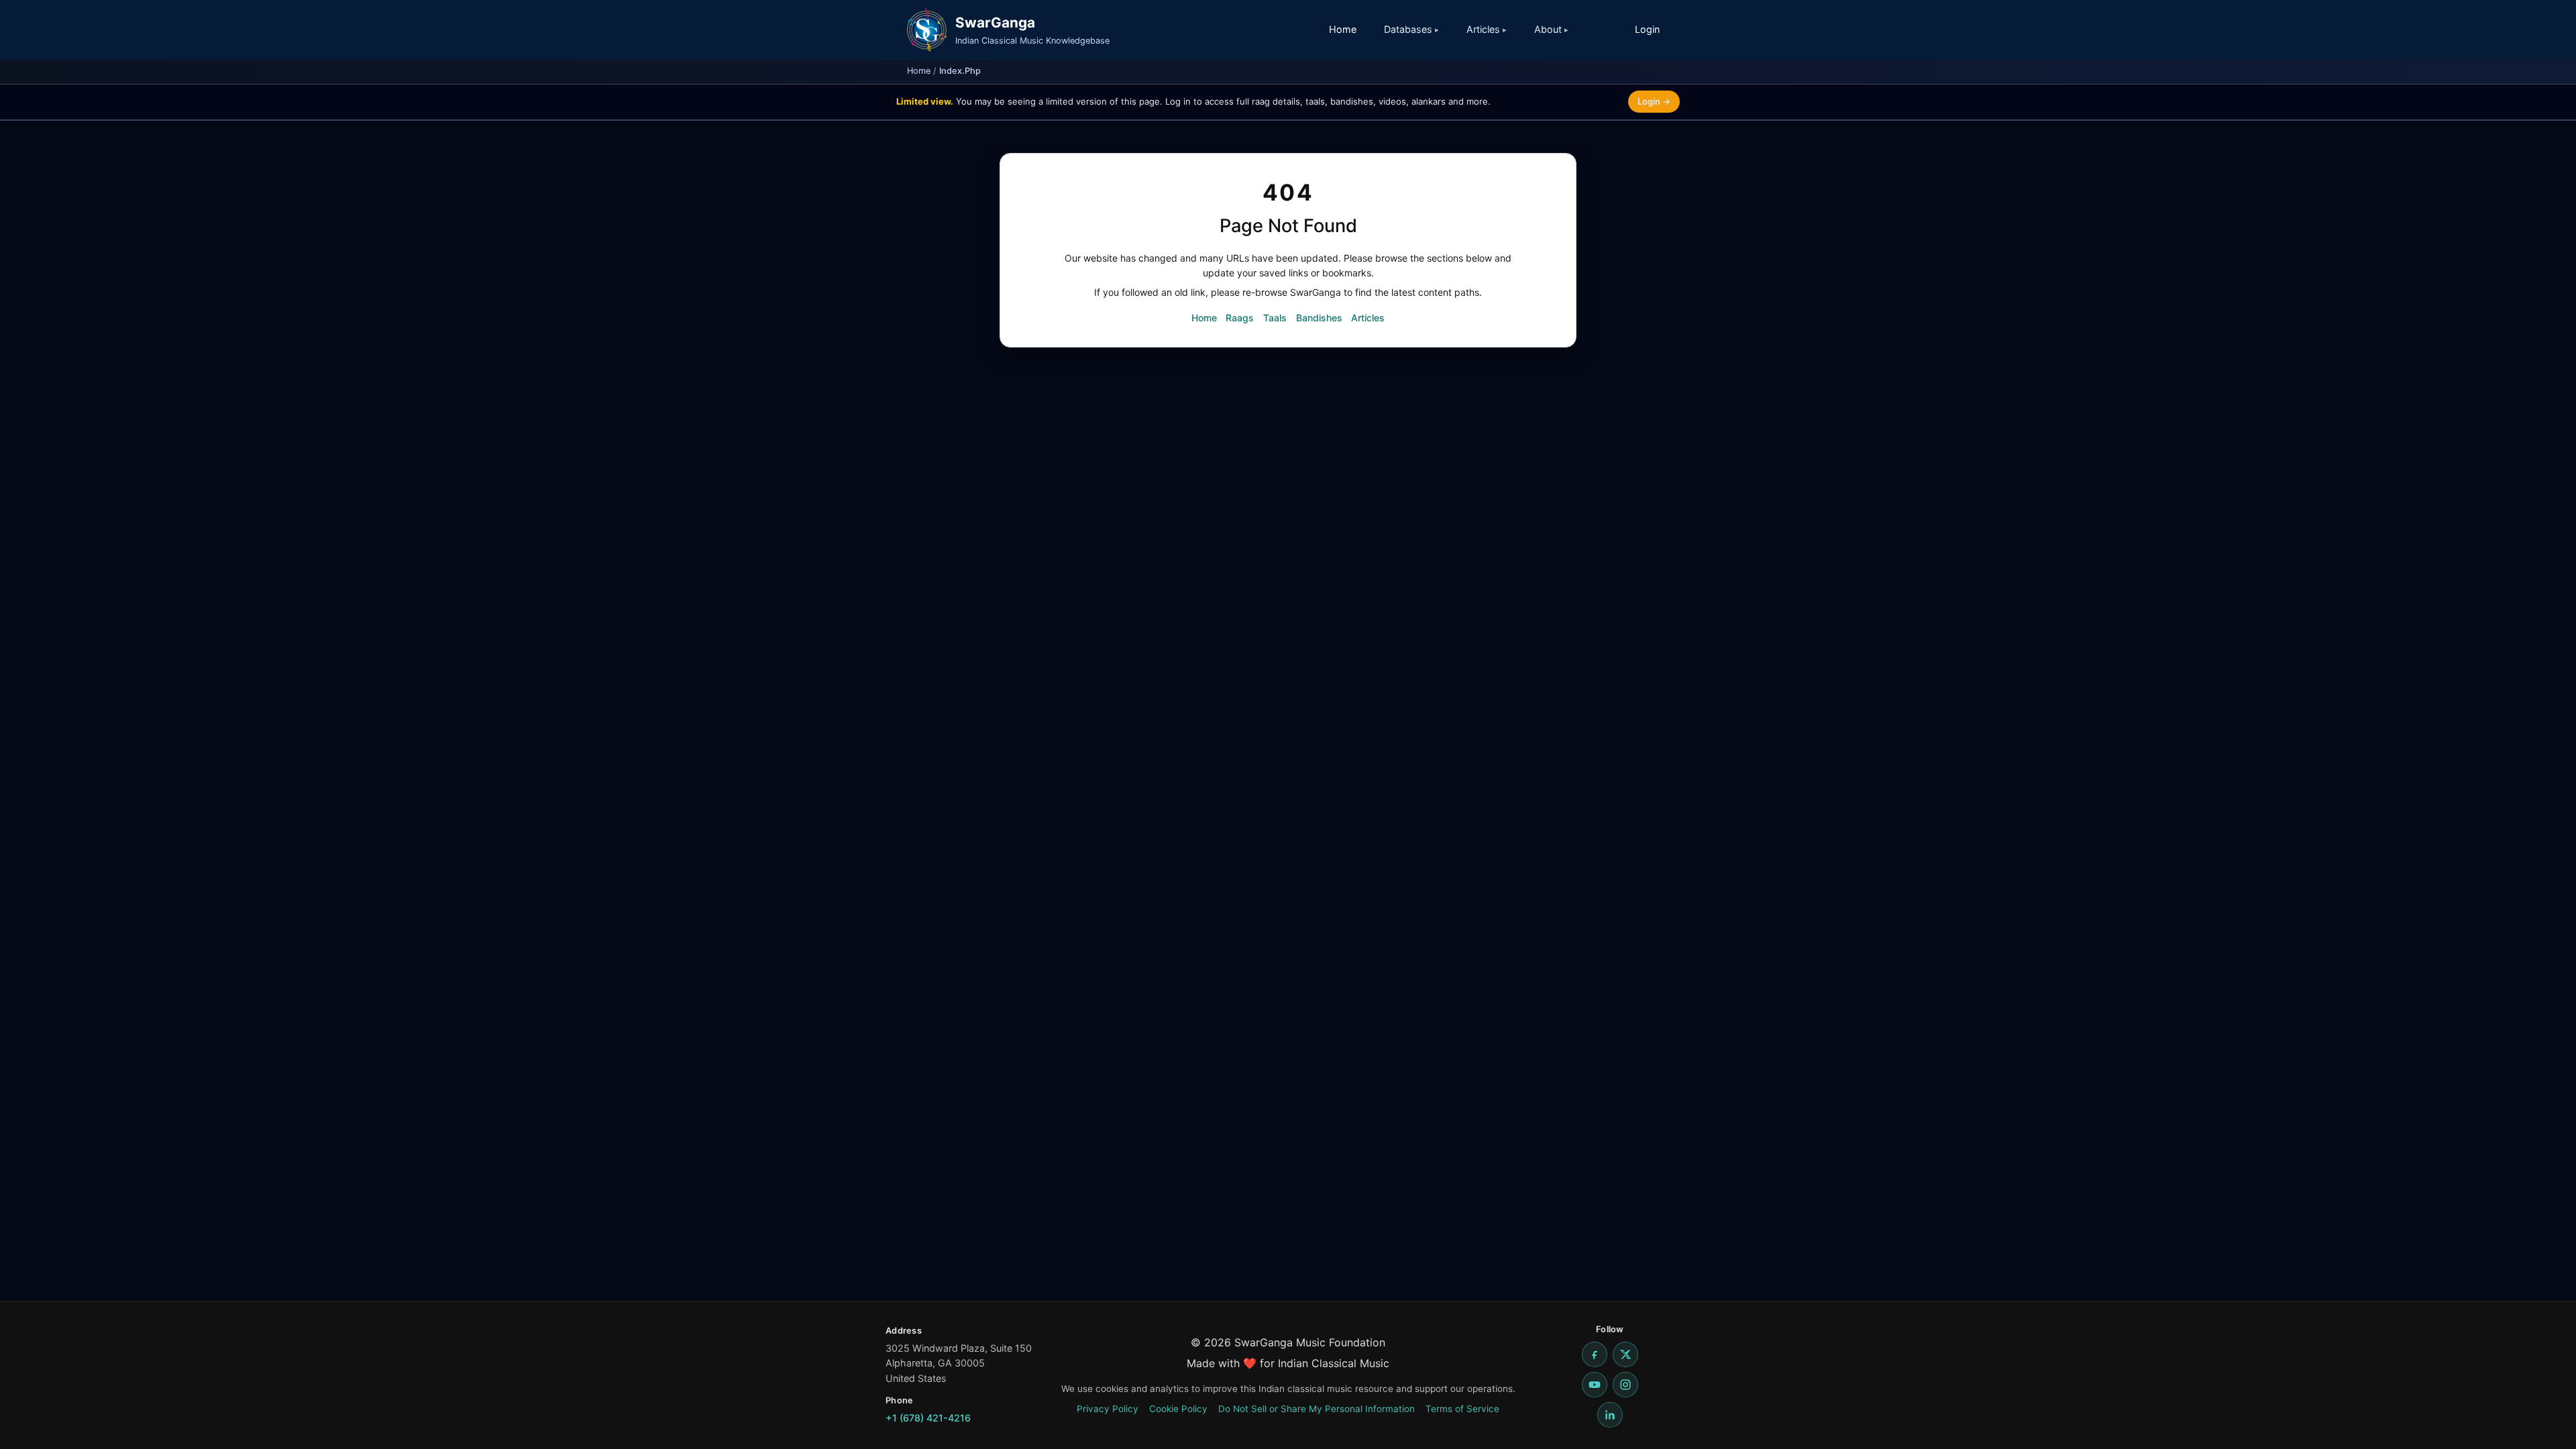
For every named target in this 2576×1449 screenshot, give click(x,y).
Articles (1368, 318)
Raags (1240, 318)
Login (1647, 29)
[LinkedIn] (1610, 1415)
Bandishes (1319, 318)
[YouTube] (1595, 1385)
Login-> (1654, 101)
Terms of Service (1462, 1409)
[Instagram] (1625, 1385)
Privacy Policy (1108, 1409)
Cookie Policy (1178, 1409)
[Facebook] (1595, 1354)
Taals (1275, 318)
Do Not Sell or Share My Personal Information (1317, 1409)
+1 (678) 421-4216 (928, 1418)
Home (1343, 29)
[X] (1625, 1354)
